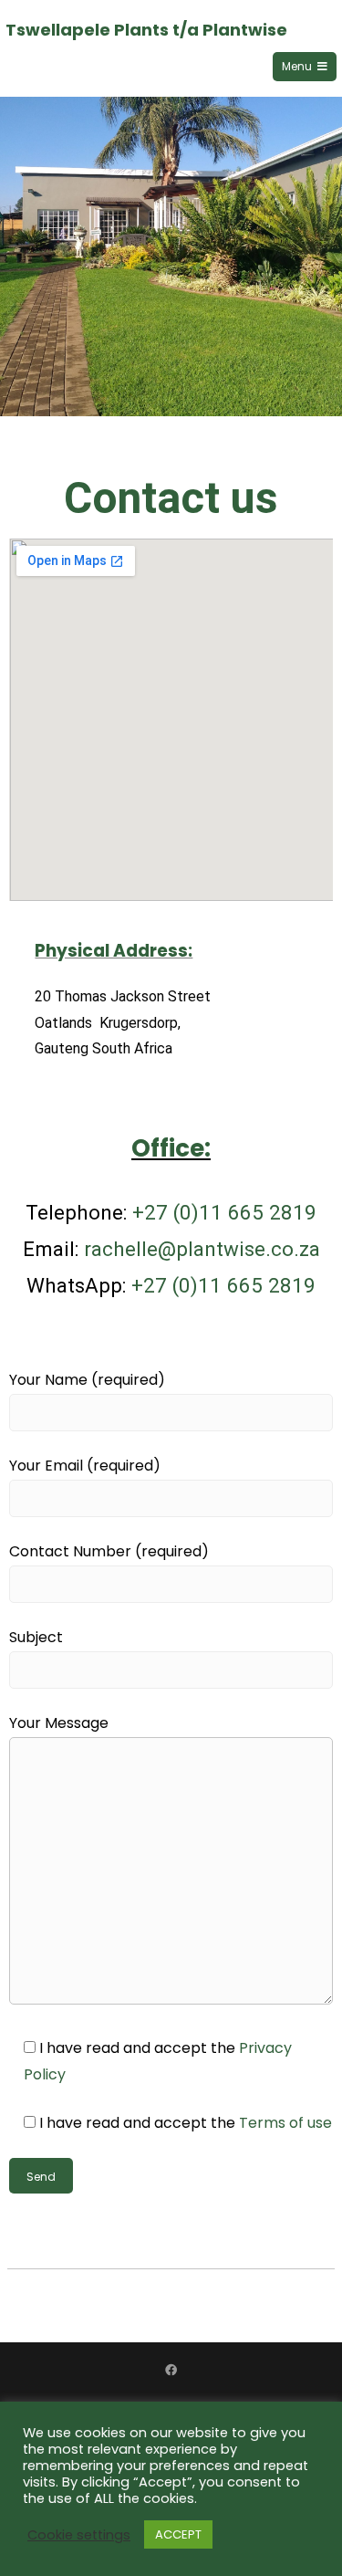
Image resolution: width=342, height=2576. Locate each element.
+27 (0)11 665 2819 (224, 1212)
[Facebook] (171, 2370)
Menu (297, 66)
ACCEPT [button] (178, 2534)
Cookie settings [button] (79, 2535)
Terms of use (285, 2123)
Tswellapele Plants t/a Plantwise (146, 30)
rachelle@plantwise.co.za (202, 1249)
